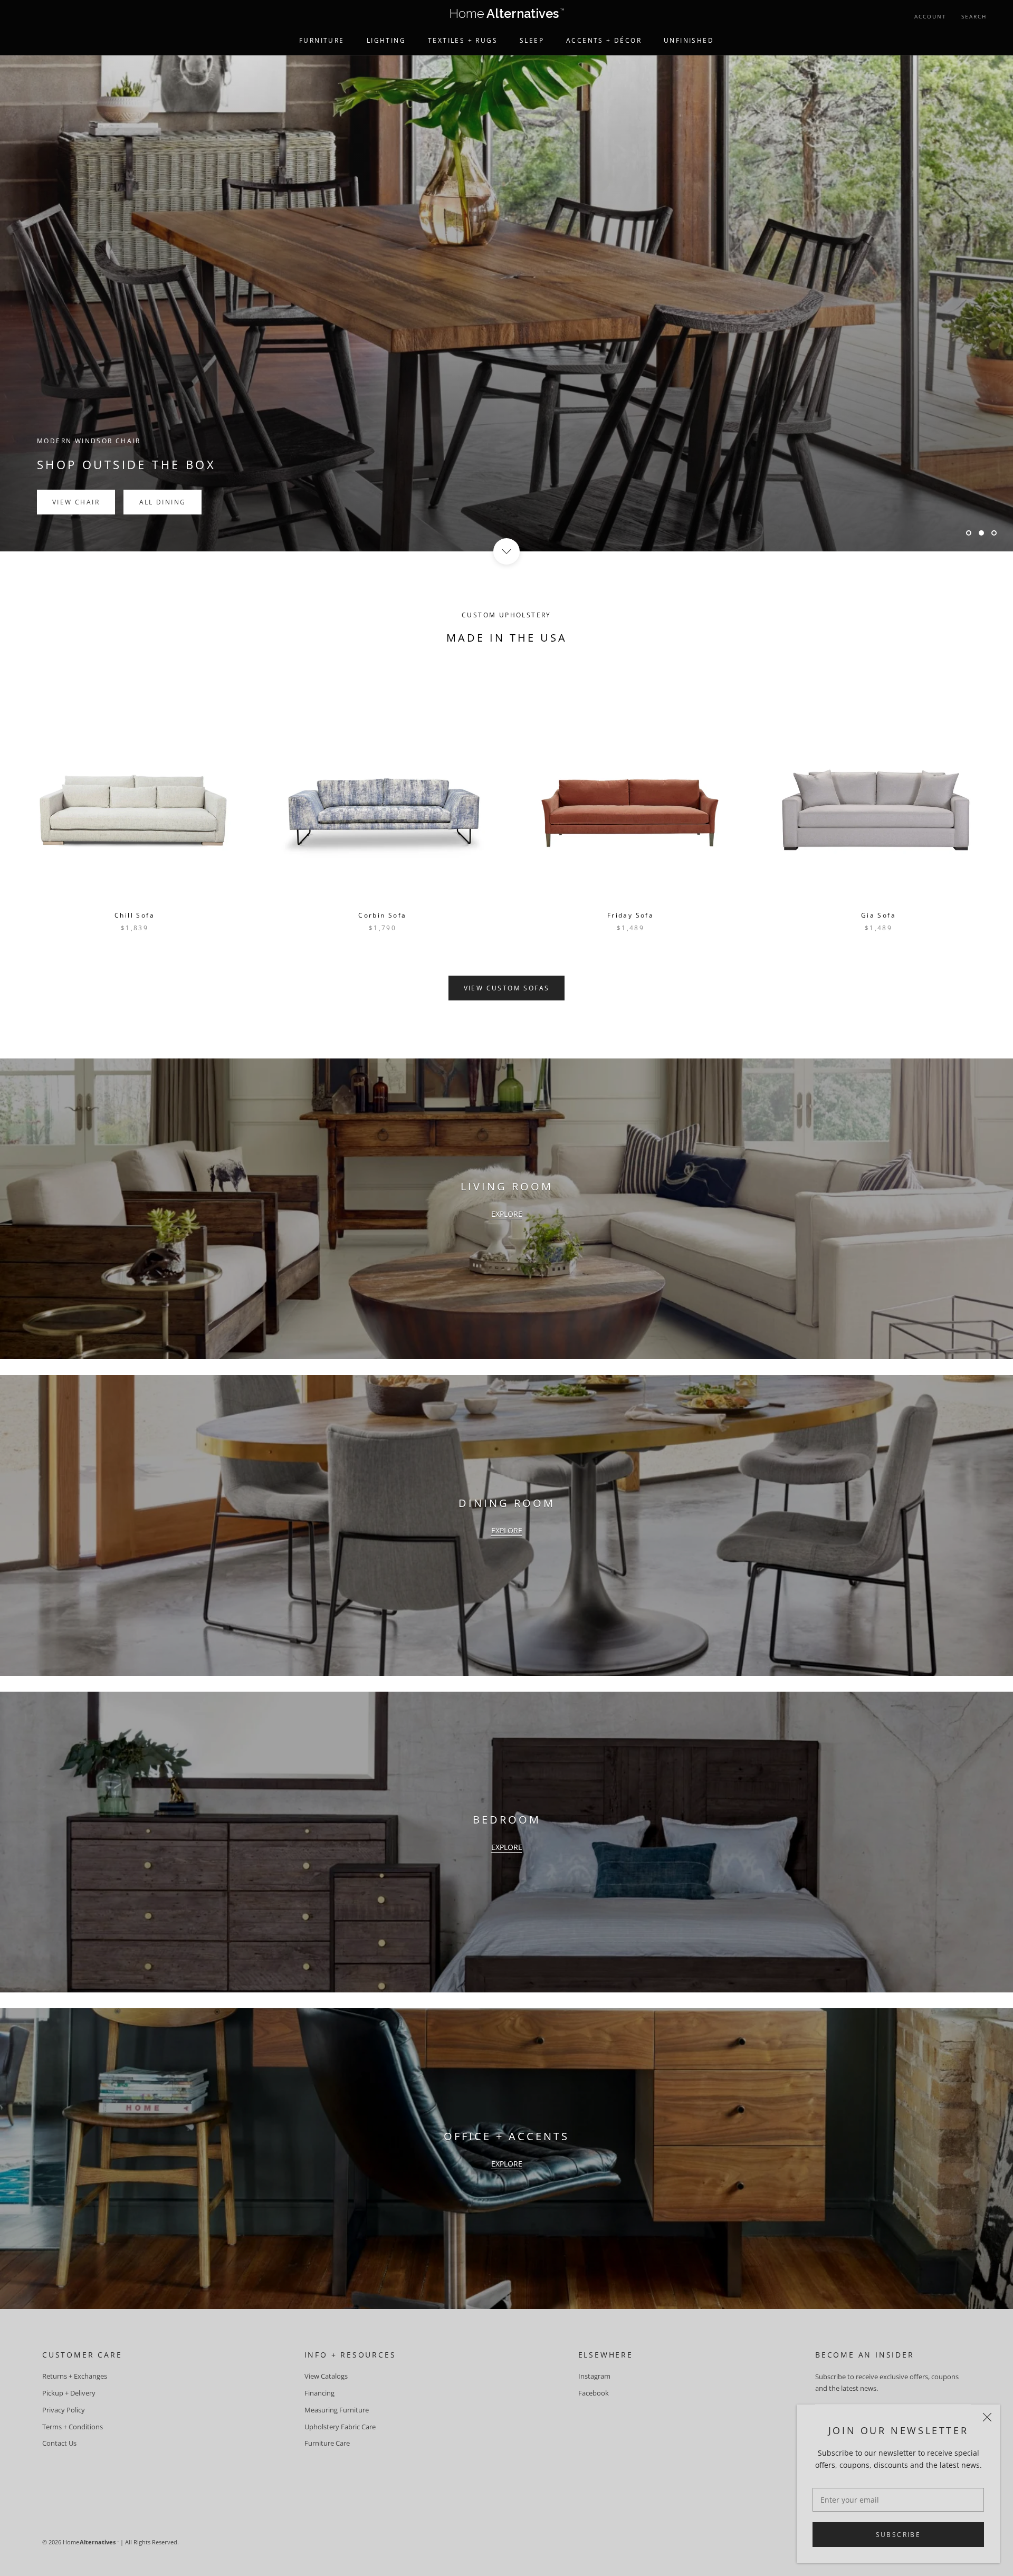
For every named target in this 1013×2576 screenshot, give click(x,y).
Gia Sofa (878, 915)
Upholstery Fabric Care (340, 2427)
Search (974, 16)
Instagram (594, 2376)
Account (930, 16)
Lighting (386, 40)
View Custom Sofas (507, 988)
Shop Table (77, 330)
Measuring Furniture (337, 2410)
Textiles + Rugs (463, 40)
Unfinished (689, 40)
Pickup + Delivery (69, 2393)
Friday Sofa (630, 915)
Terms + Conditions (73, 2427)
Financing (319, 2393)
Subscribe (899, 2535)
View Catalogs (326, 2376)
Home (507, 16)
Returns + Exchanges (75, 2376)
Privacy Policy (64, 2410)
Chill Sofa (135, 915)
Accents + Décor (604, 40)
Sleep (532, 40)
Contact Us (59, 2443)
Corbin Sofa (382, 915)
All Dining (166, 330)
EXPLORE (507, 1214)
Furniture (322, 40)
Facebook (594, 2393)
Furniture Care (327, 2443)
